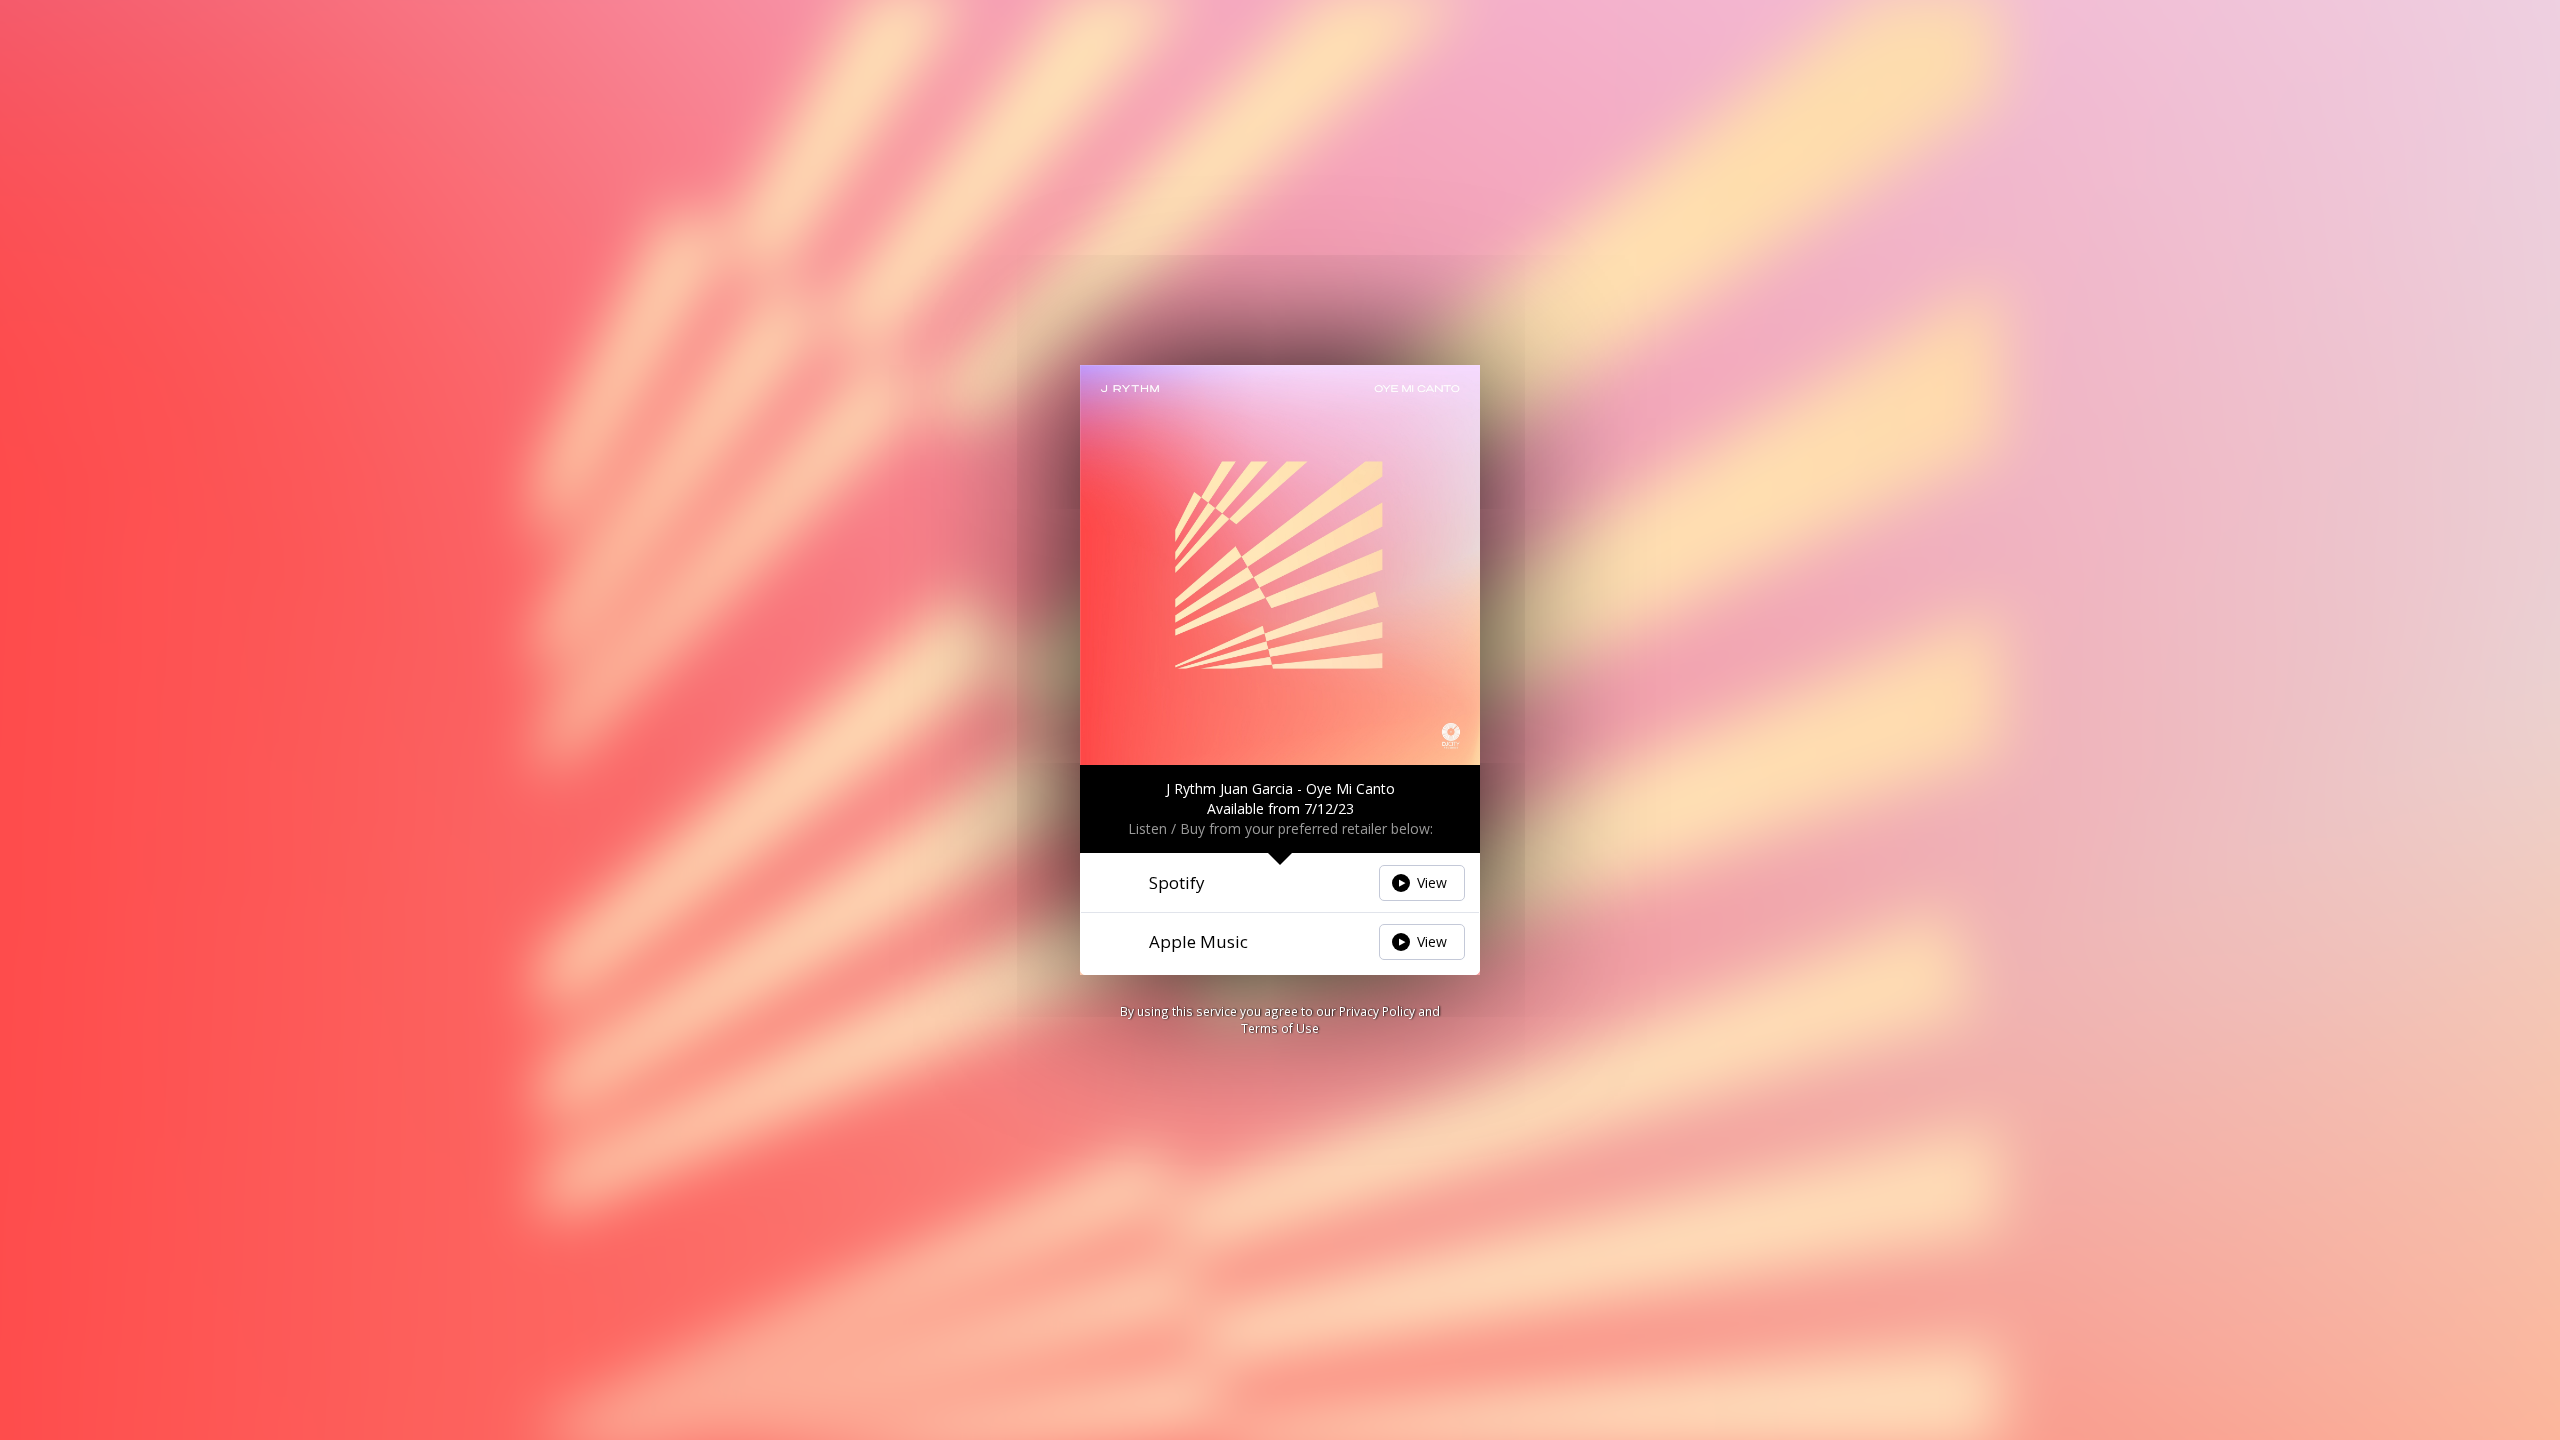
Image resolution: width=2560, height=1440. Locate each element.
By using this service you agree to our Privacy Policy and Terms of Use (1280, 1019)
